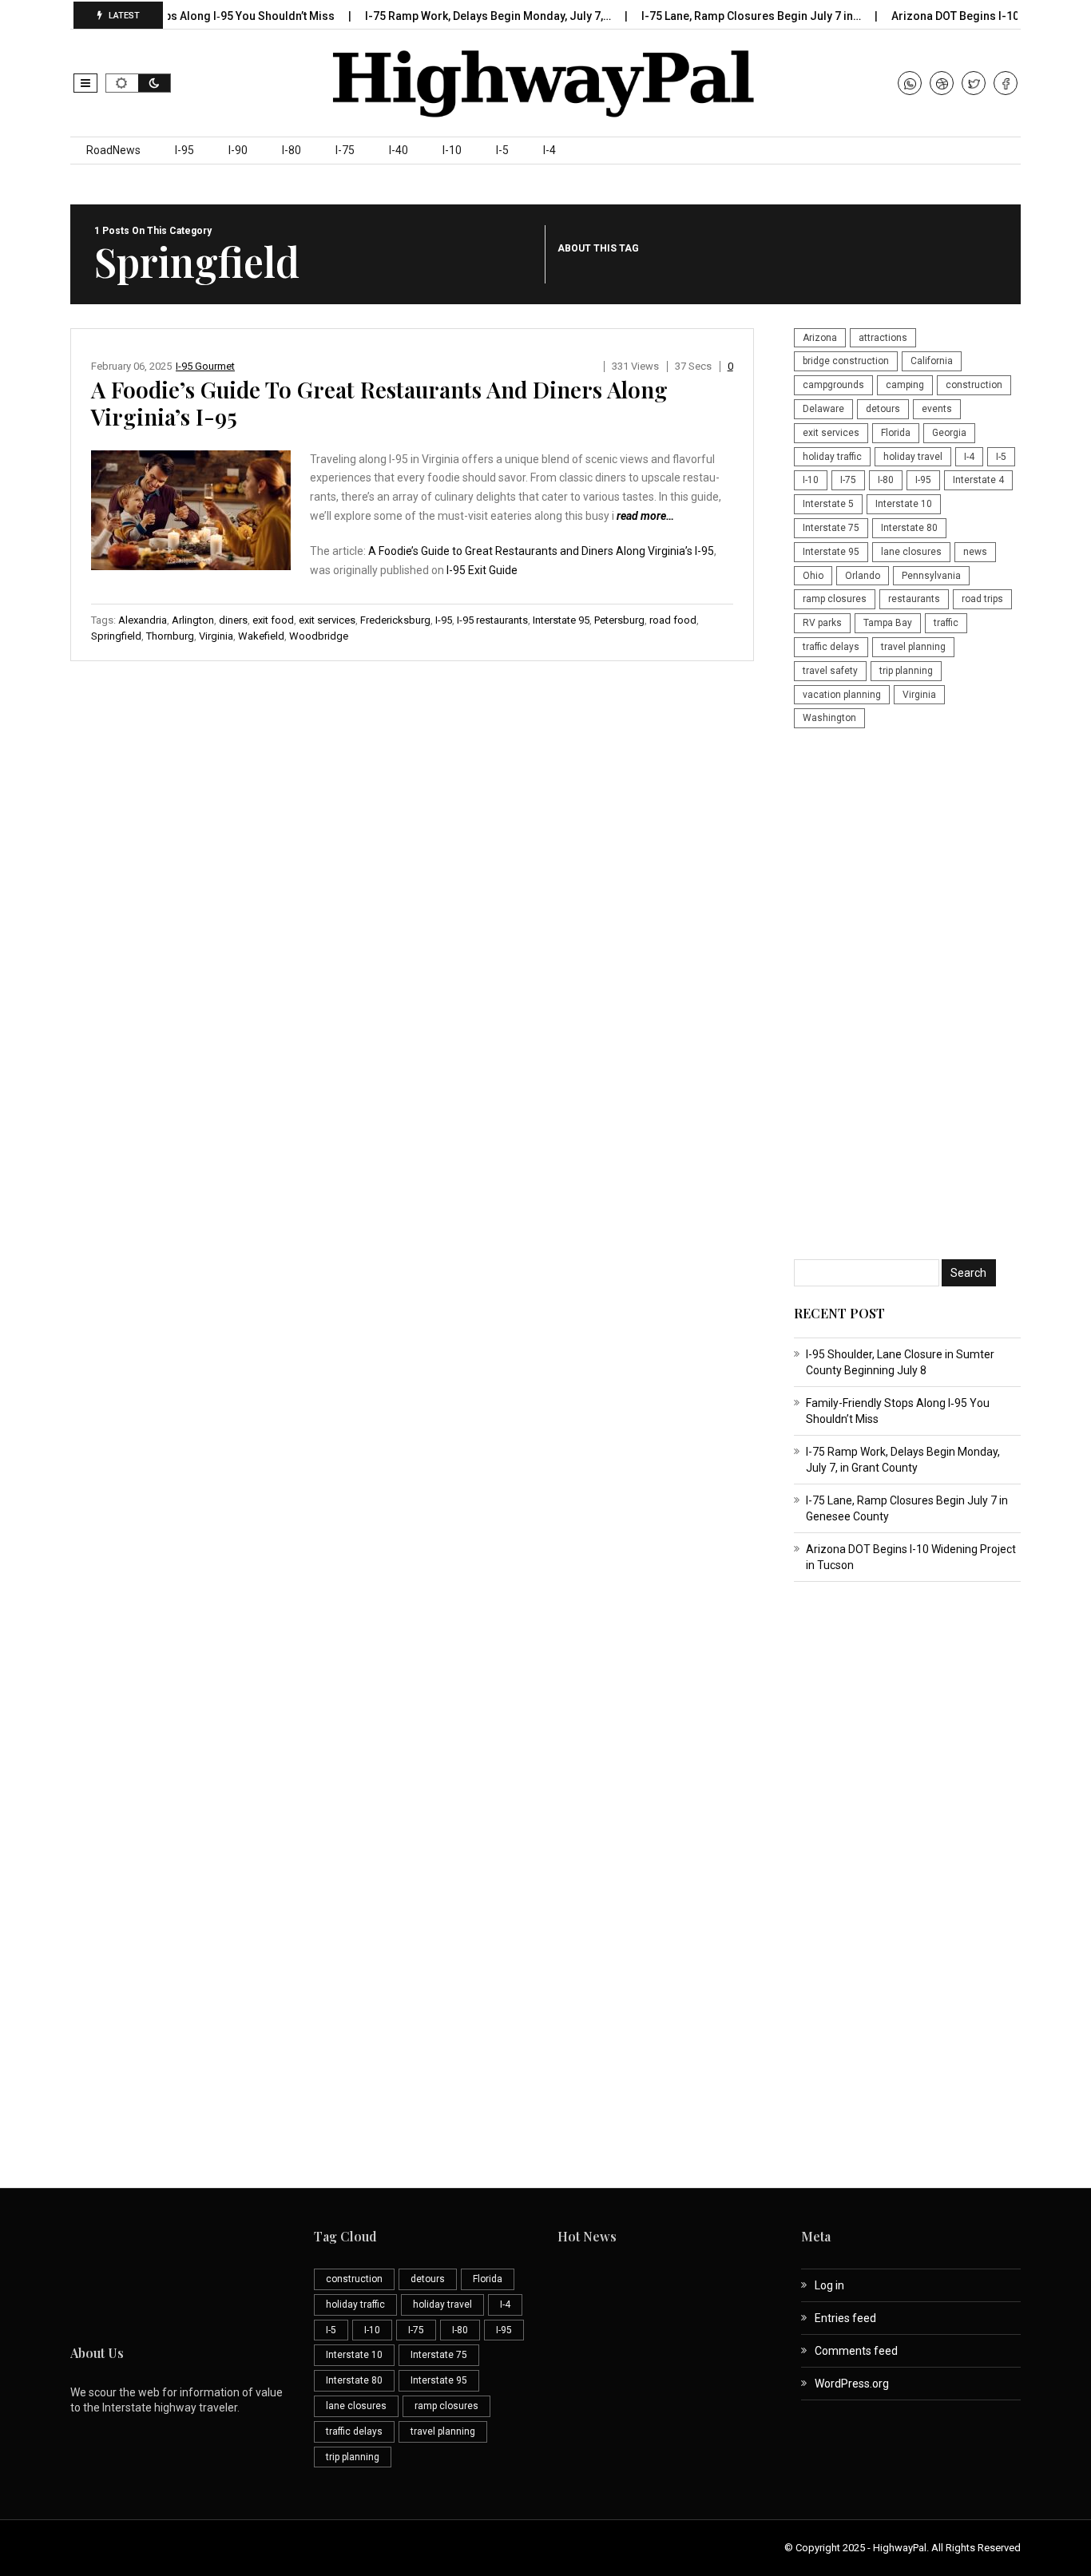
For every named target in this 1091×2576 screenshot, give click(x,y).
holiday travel (913, 457)
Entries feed (845, 2318)
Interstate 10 (904, 504)
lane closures (911, 552)
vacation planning (842, 695)
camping (905, 385)
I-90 (238, 150)
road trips (982, 599)
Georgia (949, 433)
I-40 (399, 150)
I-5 (502, 150)
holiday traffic (832, 457)
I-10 (452, 150)
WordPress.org (852, 2384)
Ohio (813, 576)
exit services (327, 620)
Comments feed (856, 2351)
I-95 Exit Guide (482, 570)
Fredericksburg (395, 620)
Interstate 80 (909, 528)
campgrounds (833, 385)
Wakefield (261, 636)
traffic (946, 623)
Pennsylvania (931, 576)
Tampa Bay (888, 623)
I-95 (184, 150)
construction (974, 385)
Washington (829, 718)
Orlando (863, 576)
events (937, 409)
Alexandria (143, 620)
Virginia (216, 636)
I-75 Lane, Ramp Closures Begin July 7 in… (724, 16)
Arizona (820, 338)
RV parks (822, 623)
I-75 (345, 150)
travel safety (830, 671)
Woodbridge (319, 636)
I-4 (549, 150)
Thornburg (170, 636)
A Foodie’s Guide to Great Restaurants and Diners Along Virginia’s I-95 (379, 403)
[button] (85, 83)
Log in (829, 2285)
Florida (896, 433)
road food (673, 620)
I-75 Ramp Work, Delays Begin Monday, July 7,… (460, 16)
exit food (273, 620)
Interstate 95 (561, 620)
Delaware (823, 409)
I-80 (292, 150)
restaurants (914, 599)
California (932, 361)
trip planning (906, 671)
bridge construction (846, 361)
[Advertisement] (907, 996)
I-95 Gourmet (205, 366)
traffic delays (831, 647)
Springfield (116, 636)
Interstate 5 (828, 504)
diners (233, 620)
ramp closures (835, 599)
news (975, 552)
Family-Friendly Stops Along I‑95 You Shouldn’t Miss (171, 16)
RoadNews (113, 150)
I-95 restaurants (492, 620)
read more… (645, 516)
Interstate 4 (978, 480)
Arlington (193, 620)
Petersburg (619, 620)
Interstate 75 (831, 528)
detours (883, 409)
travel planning (913, 647)
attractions (883, 338)
